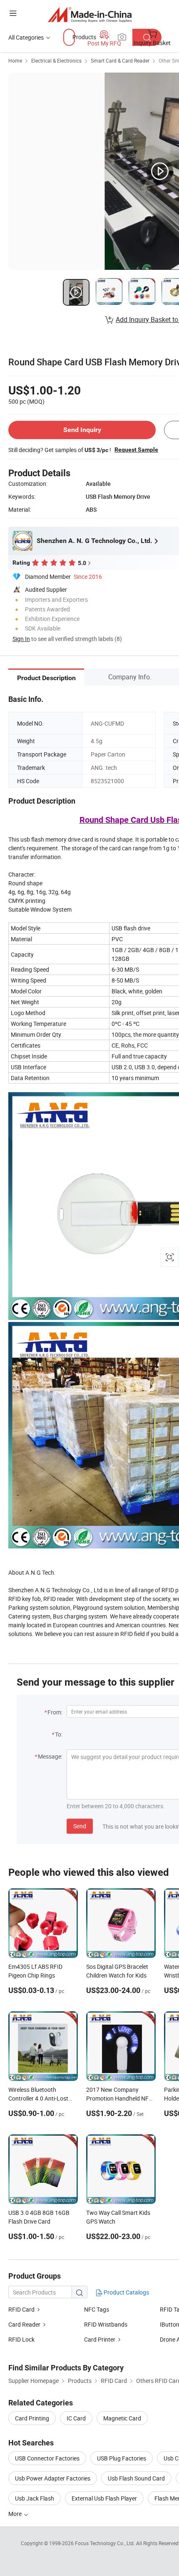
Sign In (21, 639)
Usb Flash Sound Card (136, 2478)
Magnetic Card (122, 2418)
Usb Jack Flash (35, 2498)
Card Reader (24, 2324)
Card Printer (100, 2339)
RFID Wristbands (106, 2324)
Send (80, 1826)
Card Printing (32, 2418)
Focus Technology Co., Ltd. (106, 2543)
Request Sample (136, 450)
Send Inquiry (82, 430)
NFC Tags (97, 2309)
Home (15, 60)
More (16, 2514)
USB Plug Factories (122, 2458)
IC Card (76, 2418)
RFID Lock (21, 2339)
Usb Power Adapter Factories (53, 2478)
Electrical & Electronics (56, 60)
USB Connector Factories (47, 2458)
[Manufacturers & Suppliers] (90, 14)
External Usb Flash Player (104, 2498)
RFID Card (21, 2309)
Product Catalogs (126, 2292)
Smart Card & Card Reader (120, 60)
